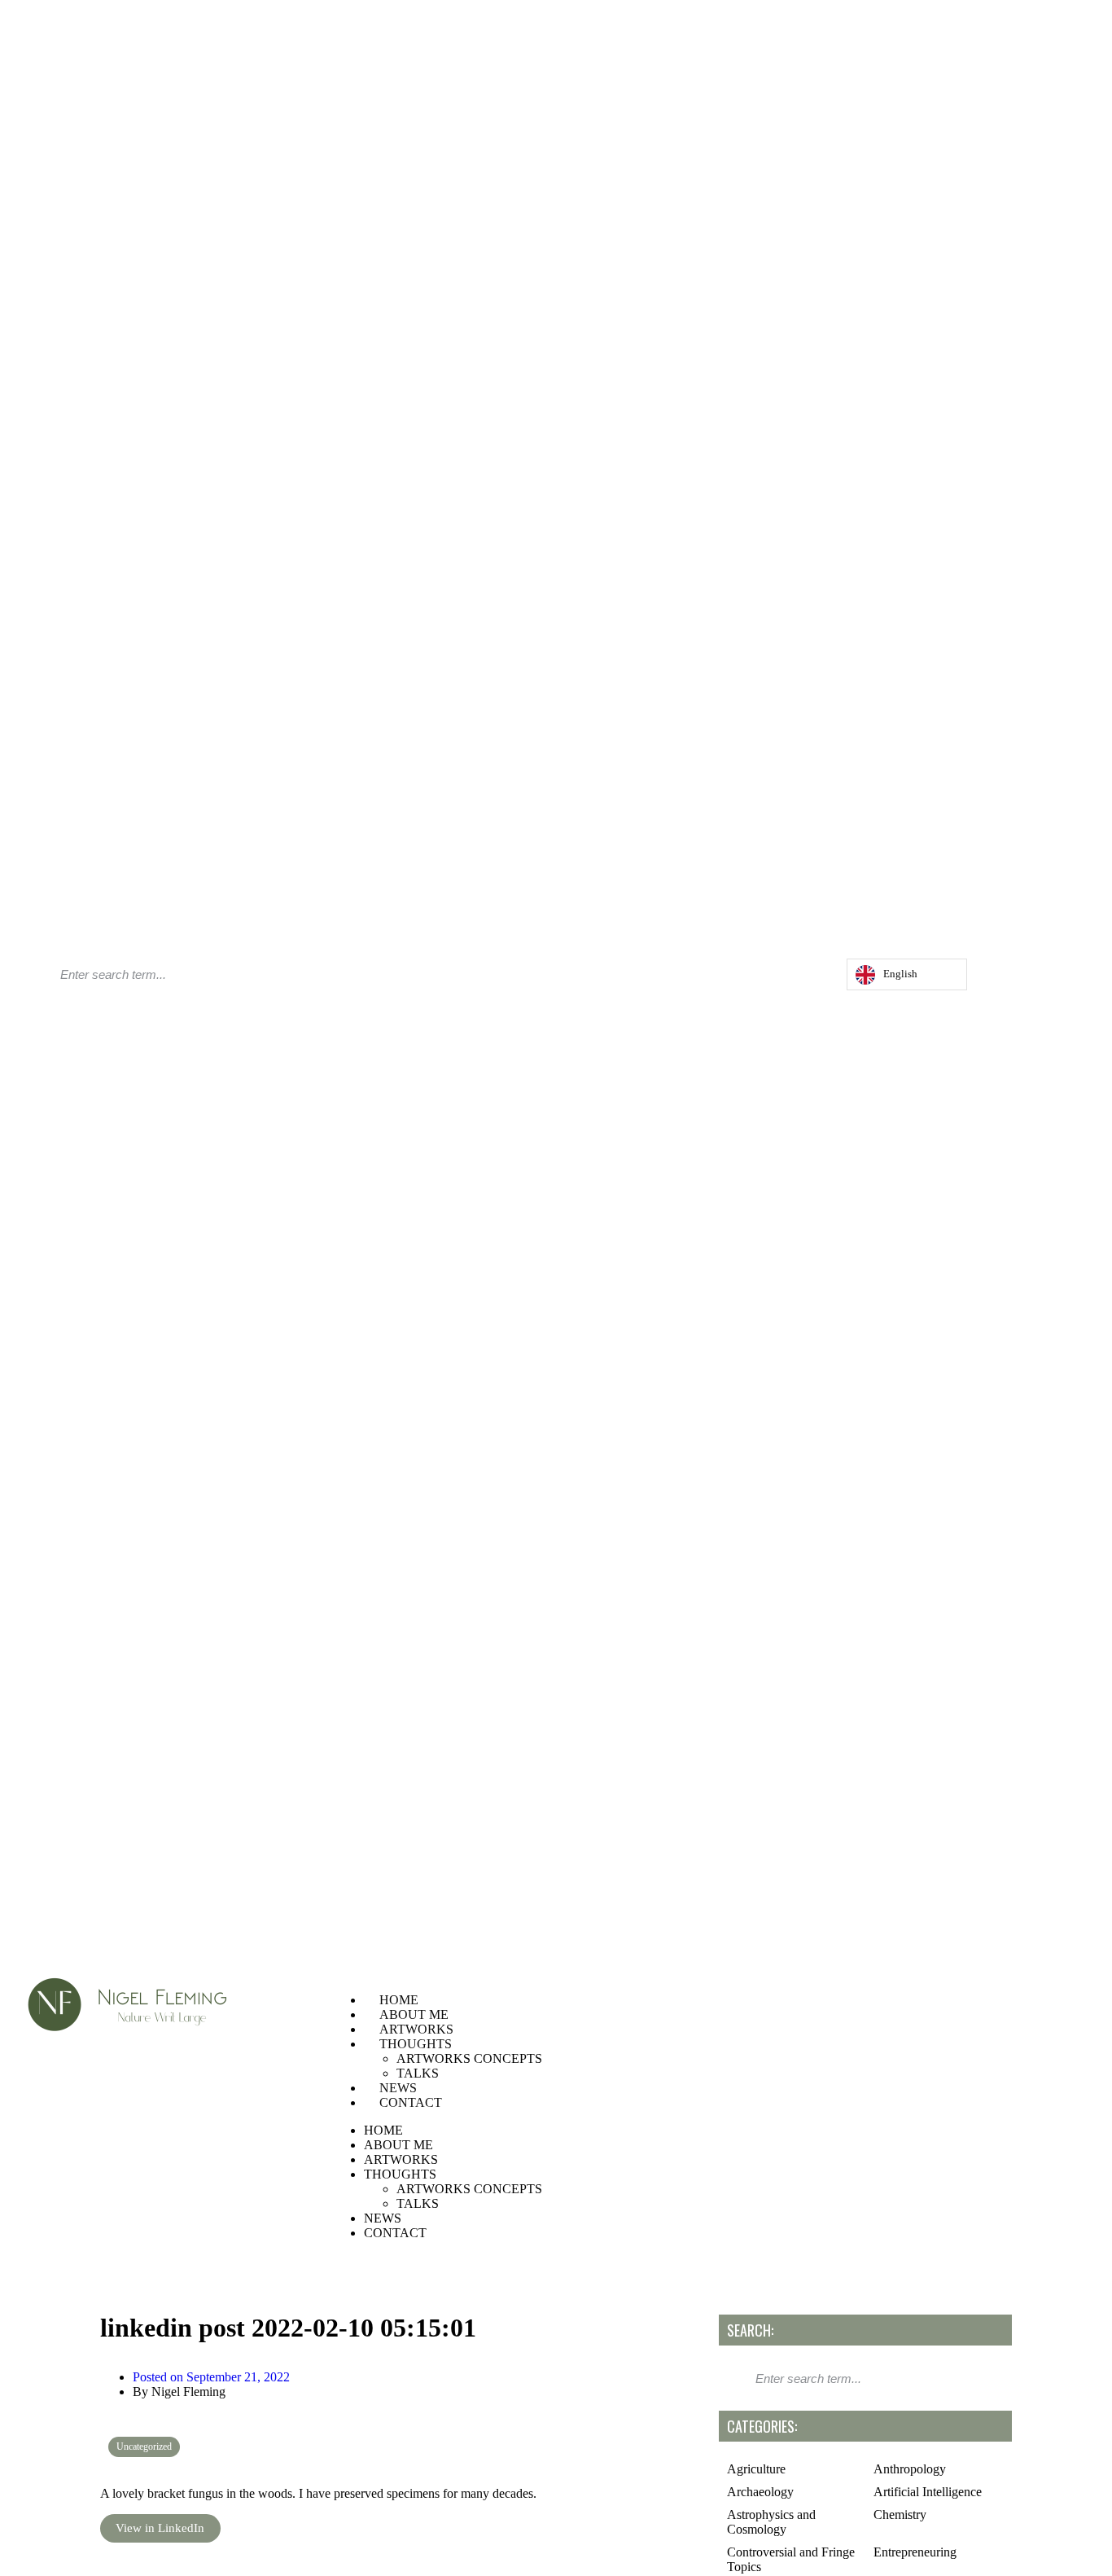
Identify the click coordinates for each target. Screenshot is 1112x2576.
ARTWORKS (416, 2029)
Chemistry (900, 2515)
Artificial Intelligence (928, 2492)
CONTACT (411, 2102)
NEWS (398, 2088)
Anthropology (910, 2469)
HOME (399, 2000)
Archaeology (760, 2492)
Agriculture (756, 2469)
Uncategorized (144, 2447)
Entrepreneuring (915, 2552)
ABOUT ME (414, 2014)
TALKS (418, 2073)
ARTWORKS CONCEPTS (469, 2058)
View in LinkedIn (160, 2528)
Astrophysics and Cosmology (771, 2522)
